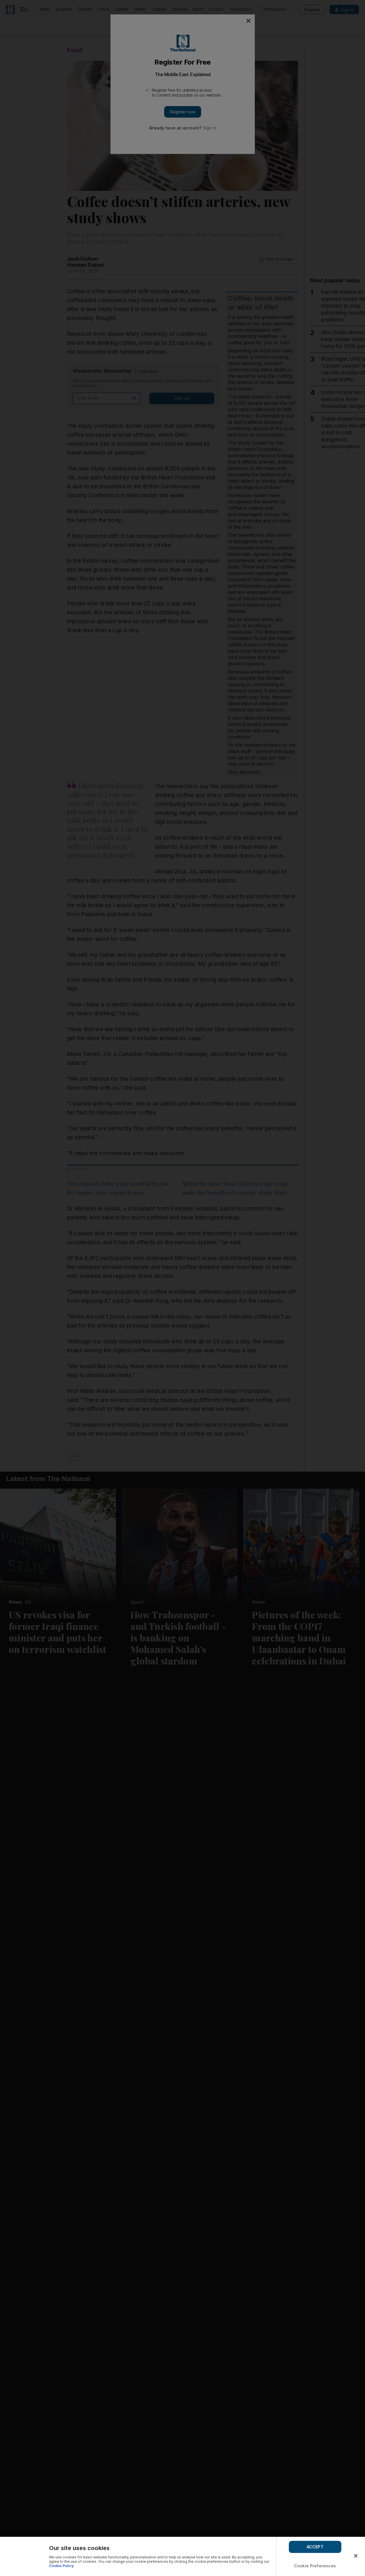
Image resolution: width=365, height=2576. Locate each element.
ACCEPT (315, 2547)
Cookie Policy (61, 2566)
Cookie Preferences (315, 2566)
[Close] (356, 2556)
